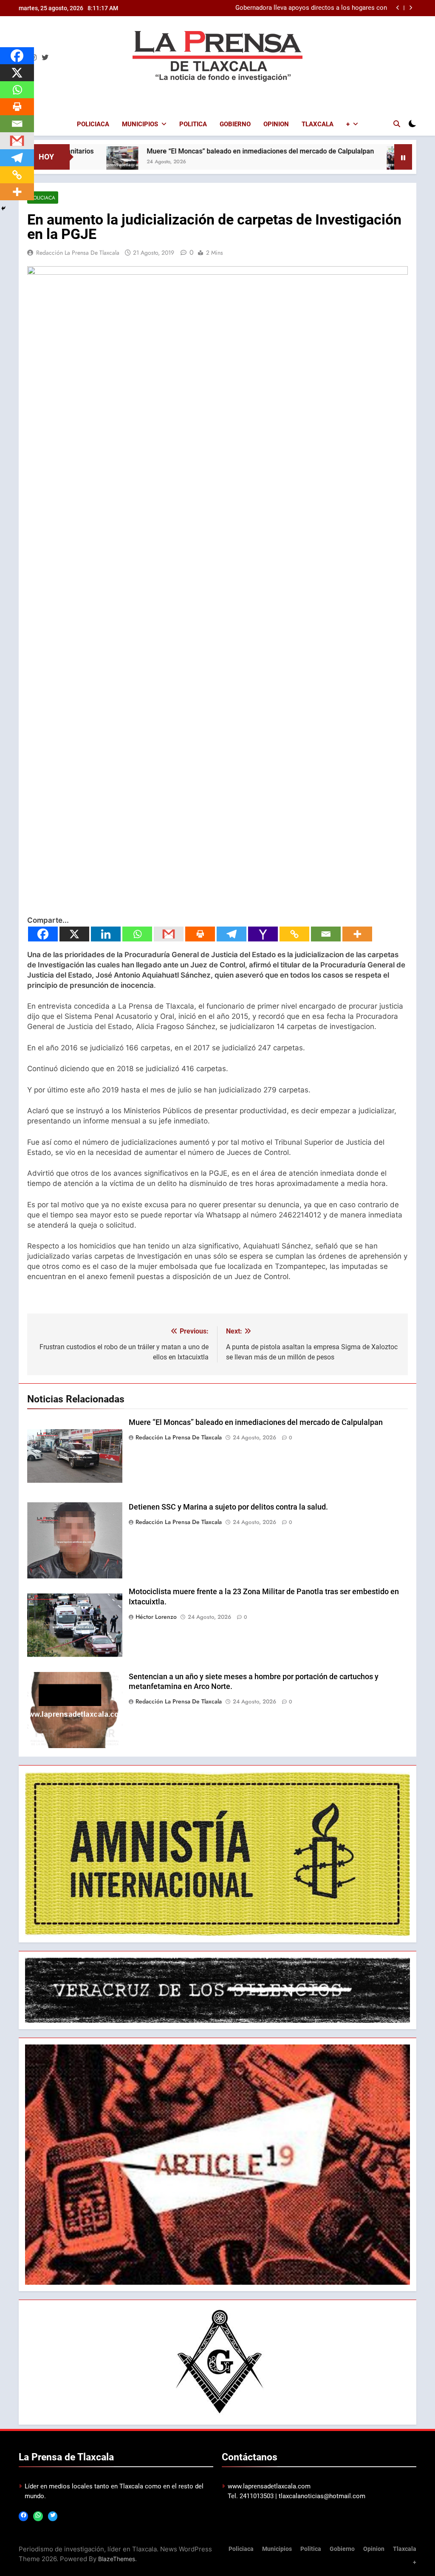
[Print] (200, 934)
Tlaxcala (318, 124)
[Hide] (3, 208)
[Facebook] (43, 934)
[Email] (326, 934)
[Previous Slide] (398, 8)
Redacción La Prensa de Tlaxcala (78, 253)
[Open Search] (397, 124)
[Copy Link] (294, 934)
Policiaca (93, 124)
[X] (74, 934)
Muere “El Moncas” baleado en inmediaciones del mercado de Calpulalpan (182, 151)
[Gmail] (169, 934)
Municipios (140, 124)
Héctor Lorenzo (156, 1617)
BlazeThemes (117, 2559)
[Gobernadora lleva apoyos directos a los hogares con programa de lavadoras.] (324, 162)
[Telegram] (232, 934)
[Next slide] (411, 8)
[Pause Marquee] (403, 157)
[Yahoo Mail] (263, 934)
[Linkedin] (106, 934)
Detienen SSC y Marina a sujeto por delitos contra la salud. (228, 1507)
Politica (193, 124)
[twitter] (45, 58)
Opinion (276, 124)
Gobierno (235, 124)
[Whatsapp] (137, 934)
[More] (357, 934)
